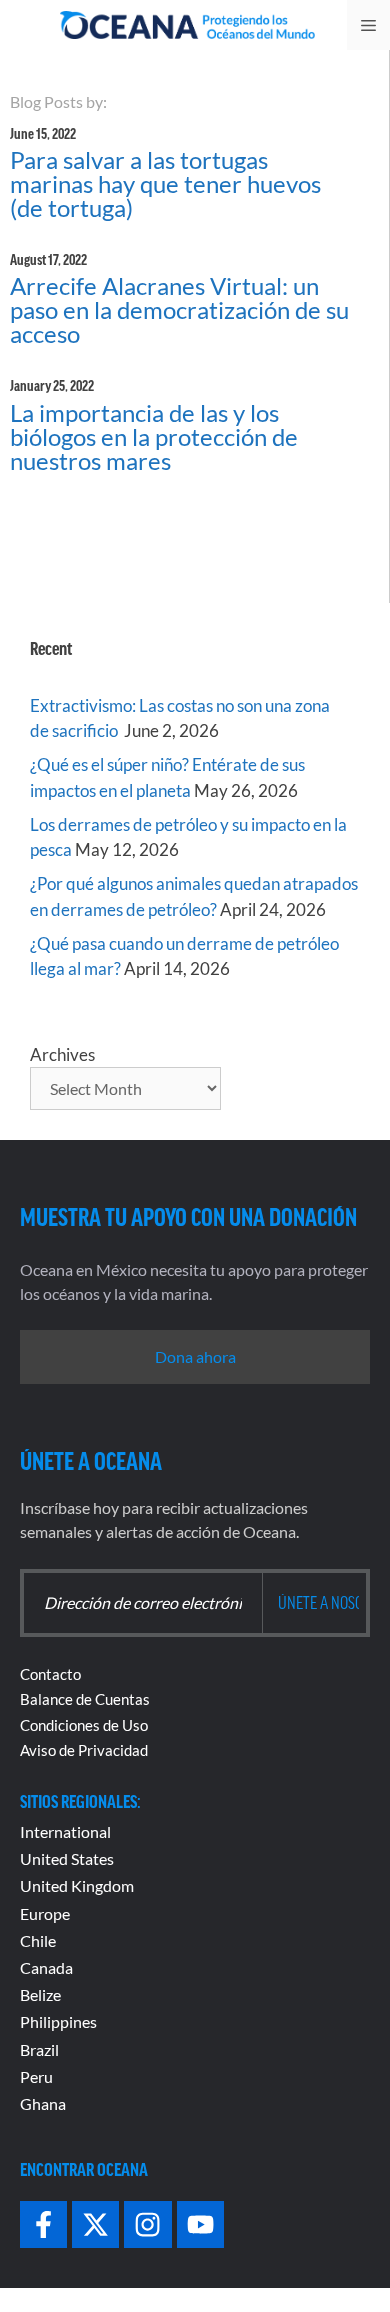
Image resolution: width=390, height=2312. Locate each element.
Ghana (43, 2103)
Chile (38, 1940)
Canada (46, 1967)
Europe (45, 1913)
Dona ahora (195, 1356)
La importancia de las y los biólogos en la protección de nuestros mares (154, 436)
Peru (36, 2076)
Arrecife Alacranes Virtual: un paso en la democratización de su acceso (179, 309)
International (65, 1831)
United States (67, 1858)
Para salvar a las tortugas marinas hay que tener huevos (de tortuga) (165, 183)
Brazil (39, 2049)
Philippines (58, 2021)
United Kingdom (77, 1885)
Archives (62, 1054)
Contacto (50, 1674)
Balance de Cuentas (85, 1699)
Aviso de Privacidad (84, 1750)
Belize (40, 1994)
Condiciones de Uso (84, 1725)
